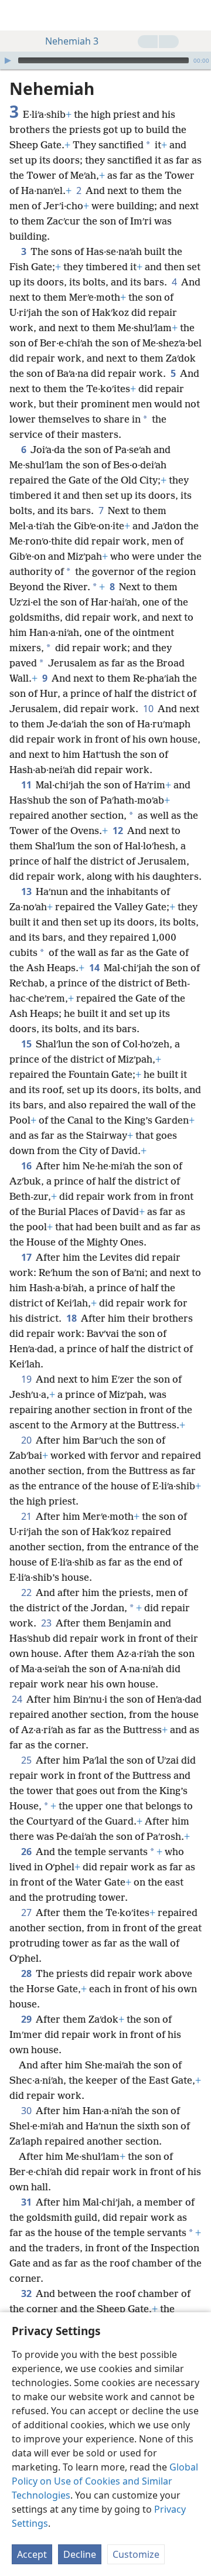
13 (27, 891)
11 (27, 785)
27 (27, 1913)
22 (27, 1592)
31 (27, 2202)
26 (27, 1852)
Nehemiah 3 (72, 41)
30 (27, 2111)
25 (27, 1760)
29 (27, 2019)
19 (27, 1379)
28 (27, 1973)
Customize (136, 2554)
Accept (32, 2554)
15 (27, 1044)
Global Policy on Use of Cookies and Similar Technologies (105, 2481)
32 (27, 2293)
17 (27, 1257)
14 (95, 968)
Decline (80, 2554)
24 (18, 1699)
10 (149, 709)
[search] (196, 15)
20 (27, 1440)
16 (27, 1166)
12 (119, 831)
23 (47, 1623)
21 (27, 1516)
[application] (105, 60)
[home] (18, 15)
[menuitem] (18, 15)
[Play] (8, 60)
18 (72, 1318)
